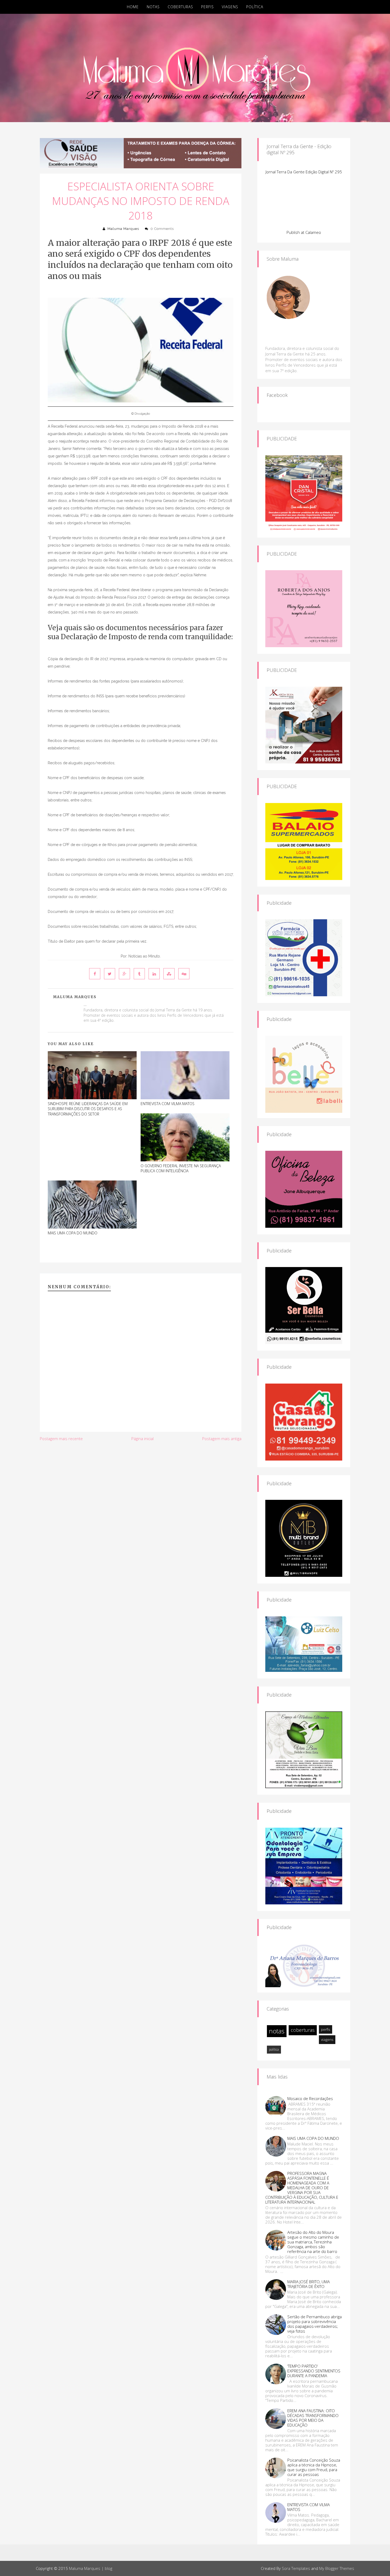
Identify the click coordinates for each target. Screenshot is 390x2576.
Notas (153, 7)
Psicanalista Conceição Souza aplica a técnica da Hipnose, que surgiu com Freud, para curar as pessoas (314, 2467)
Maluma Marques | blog (91, 2568)
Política (255, 7)
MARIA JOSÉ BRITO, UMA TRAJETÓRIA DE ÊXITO (309, 2284)
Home (133, 7)
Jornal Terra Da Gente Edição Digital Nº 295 (304, 172)
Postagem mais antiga (222, 1439)
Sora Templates (296, 2568)
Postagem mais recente (61, 1439)
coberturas (303, 2030)
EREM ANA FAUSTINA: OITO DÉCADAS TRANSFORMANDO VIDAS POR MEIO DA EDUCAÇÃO (313, 2418)
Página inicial (142, 1439)
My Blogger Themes (337, 2568)
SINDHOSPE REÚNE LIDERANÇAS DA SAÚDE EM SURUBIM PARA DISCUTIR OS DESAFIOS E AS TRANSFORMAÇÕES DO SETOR (88, 1109)
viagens (327, 2040)
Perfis (207, 7)
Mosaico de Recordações (310, 2098)
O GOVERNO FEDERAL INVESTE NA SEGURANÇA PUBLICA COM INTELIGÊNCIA (181, 1168)
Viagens (230, 7)
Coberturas (180, 7)
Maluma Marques (123, 229)
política (274, 2049)
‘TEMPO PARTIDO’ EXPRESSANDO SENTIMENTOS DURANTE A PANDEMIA (314, 2371)
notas (277, 2031)
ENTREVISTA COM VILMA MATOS (168, 1104)
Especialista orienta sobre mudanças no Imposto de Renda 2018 (141, 201)
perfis (326, 2029)
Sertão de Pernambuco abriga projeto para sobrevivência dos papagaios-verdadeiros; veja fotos (315, 2324)
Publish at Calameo (304, 232)
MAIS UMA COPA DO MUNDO (73, 1233)
